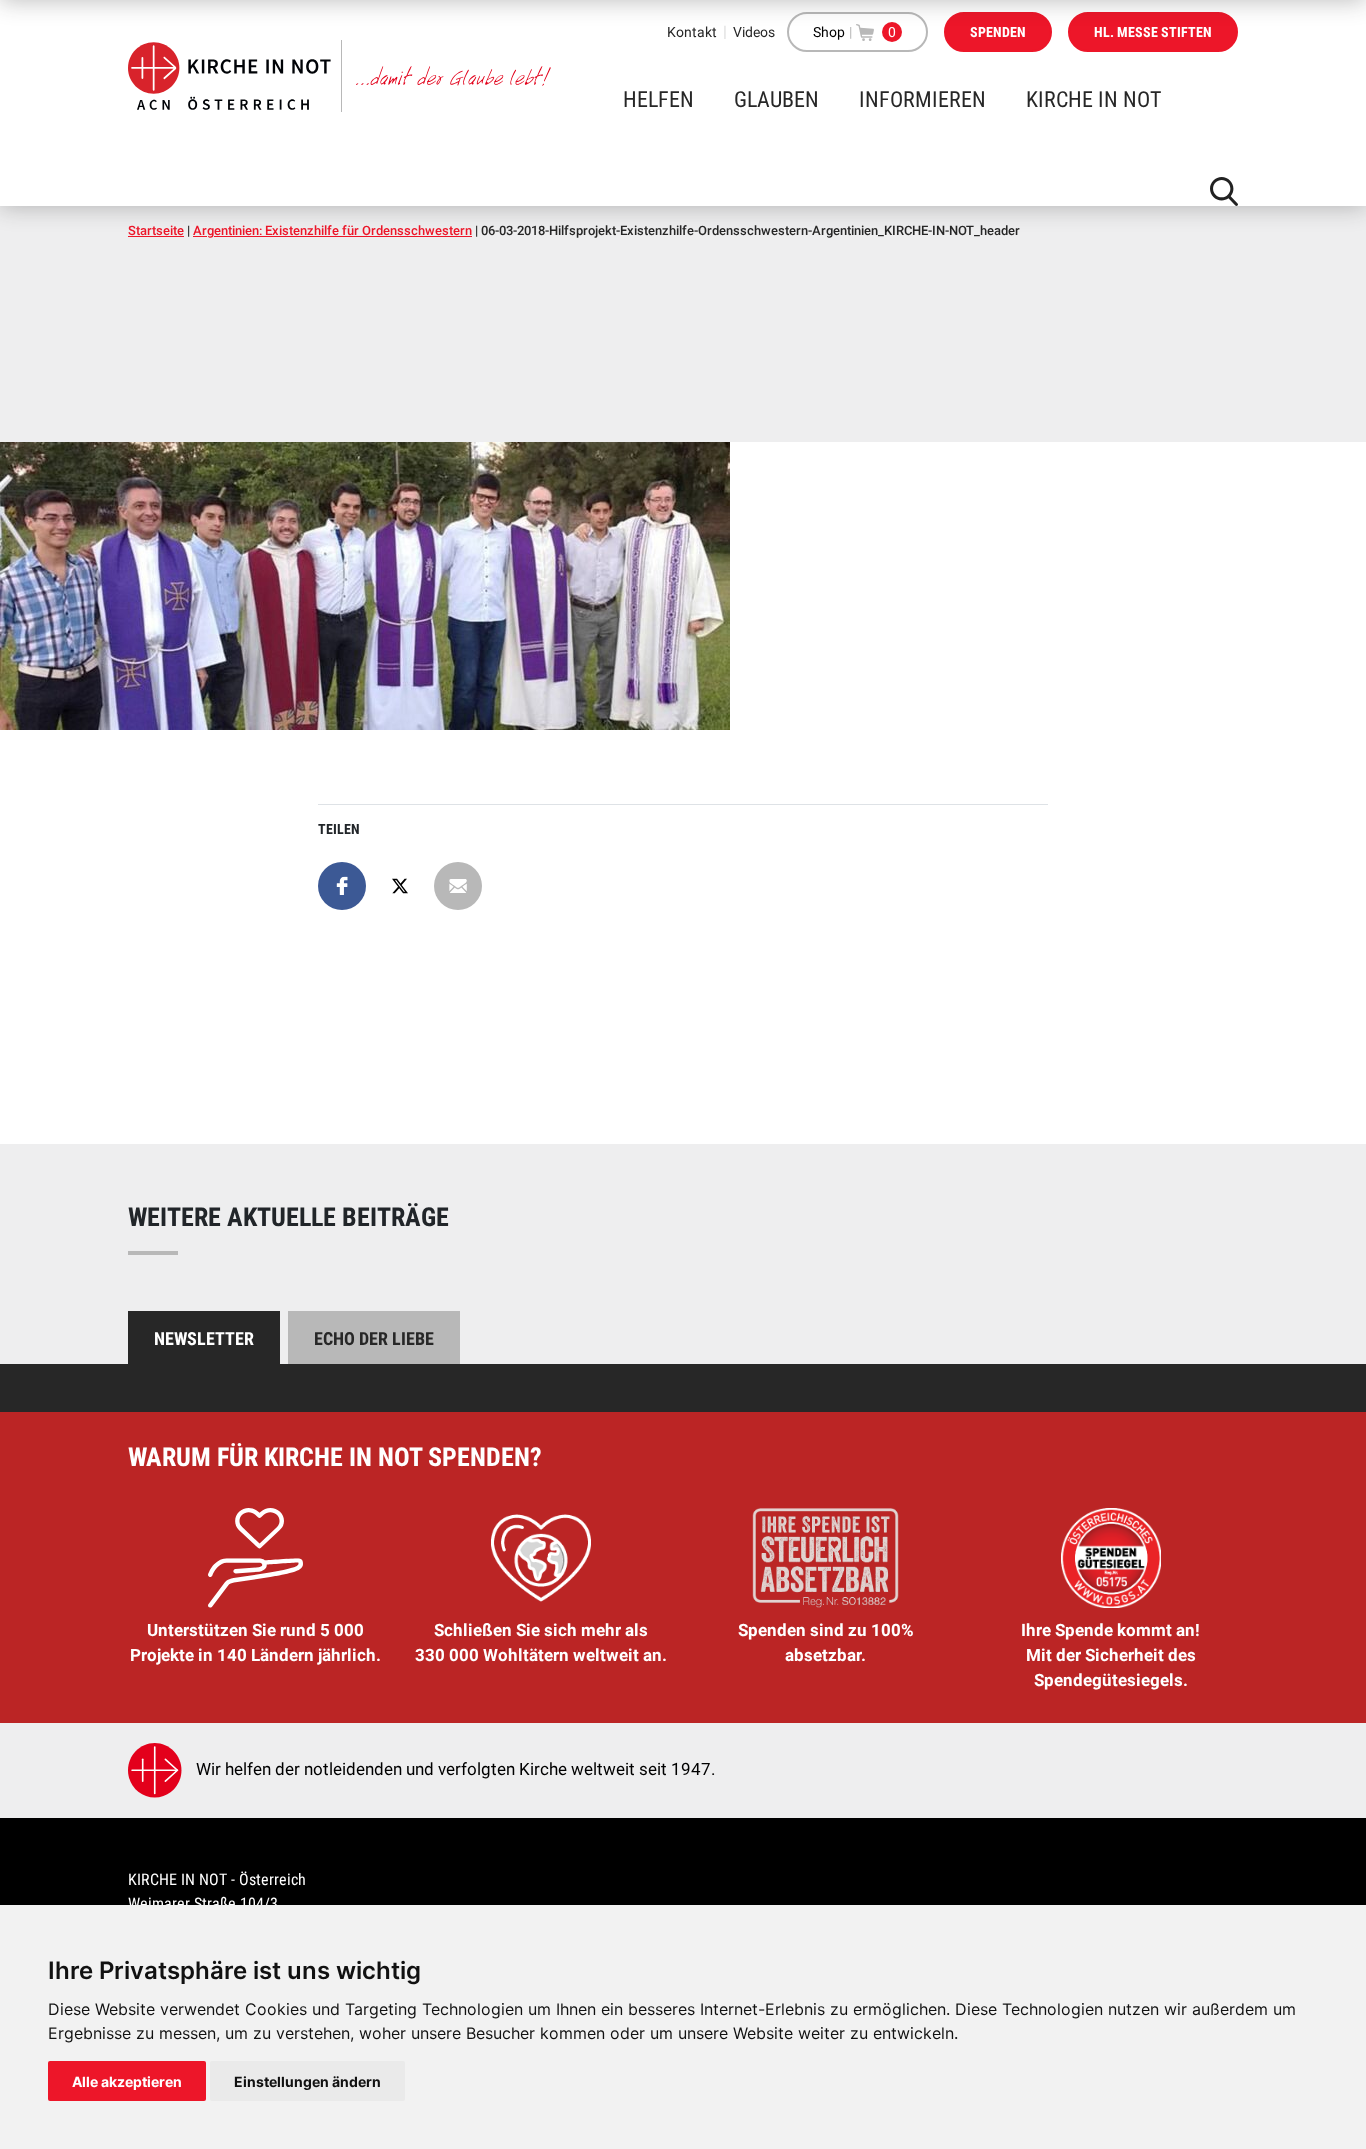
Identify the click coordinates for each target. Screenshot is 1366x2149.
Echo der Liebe (374, 1338)
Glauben (776, 99)
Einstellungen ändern (307, 2081)
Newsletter (204, 1338)
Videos (754, 32)
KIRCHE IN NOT (1093, 99)
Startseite (156, 230)
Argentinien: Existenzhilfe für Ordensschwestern (332, 230)
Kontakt (692, 32)
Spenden (998, 32)
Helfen (658, 99)
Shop (829, 32)
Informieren (922, 99)
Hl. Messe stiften (1153, 32)
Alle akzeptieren (127, 2081)
